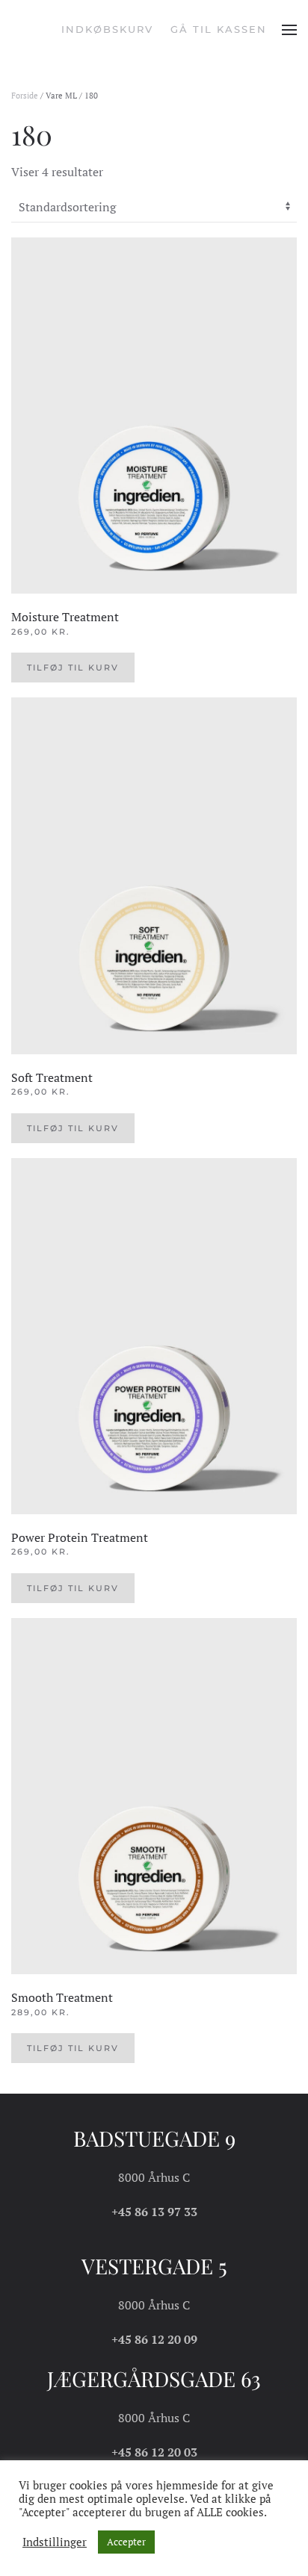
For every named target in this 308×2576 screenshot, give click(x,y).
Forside (25, 96)
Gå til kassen (219, 29)
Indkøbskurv (107, 29)
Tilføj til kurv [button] (73, 668)
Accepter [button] (126, 2542)
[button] (289, 30)
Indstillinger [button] (55, 2542)
